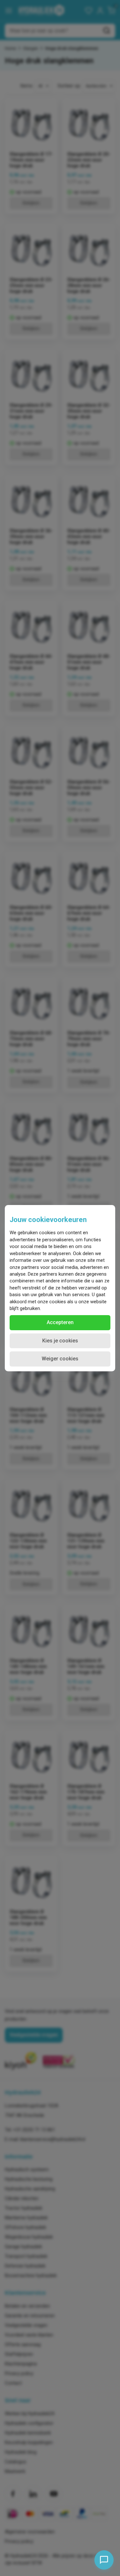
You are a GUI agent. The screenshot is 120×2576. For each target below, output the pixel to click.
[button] (60, 1323)
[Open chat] (104, 2560)
